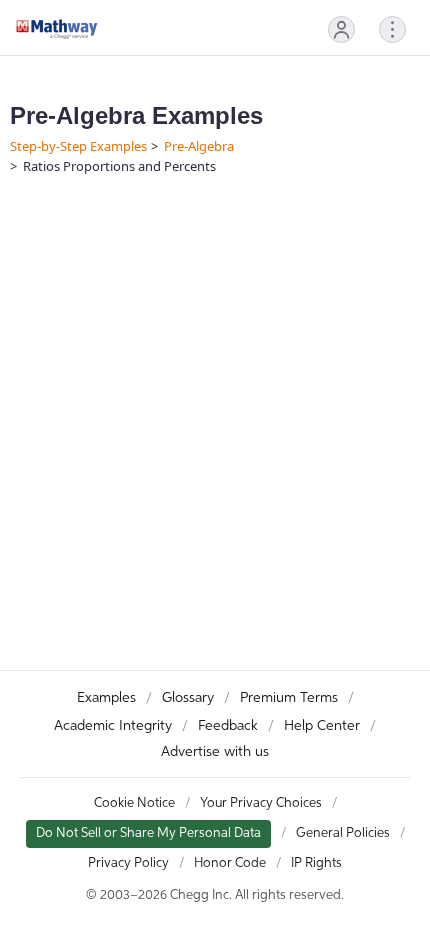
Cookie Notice (134, 803)
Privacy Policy (128, 863)
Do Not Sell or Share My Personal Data (148, 833)
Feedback (228, 726)
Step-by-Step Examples (78, 146)
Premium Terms (289, 698)
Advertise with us (215, 752)
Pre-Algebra (199, 146)
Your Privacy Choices (261, 803)
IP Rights (316, 863)
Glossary (188, 698)
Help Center (322, 726)
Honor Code (230, 863)
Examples (106, 698)
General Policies (343, 833)
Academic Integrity (113, 726)
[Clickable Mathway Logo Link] (57, 29)
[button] (341, 29)
